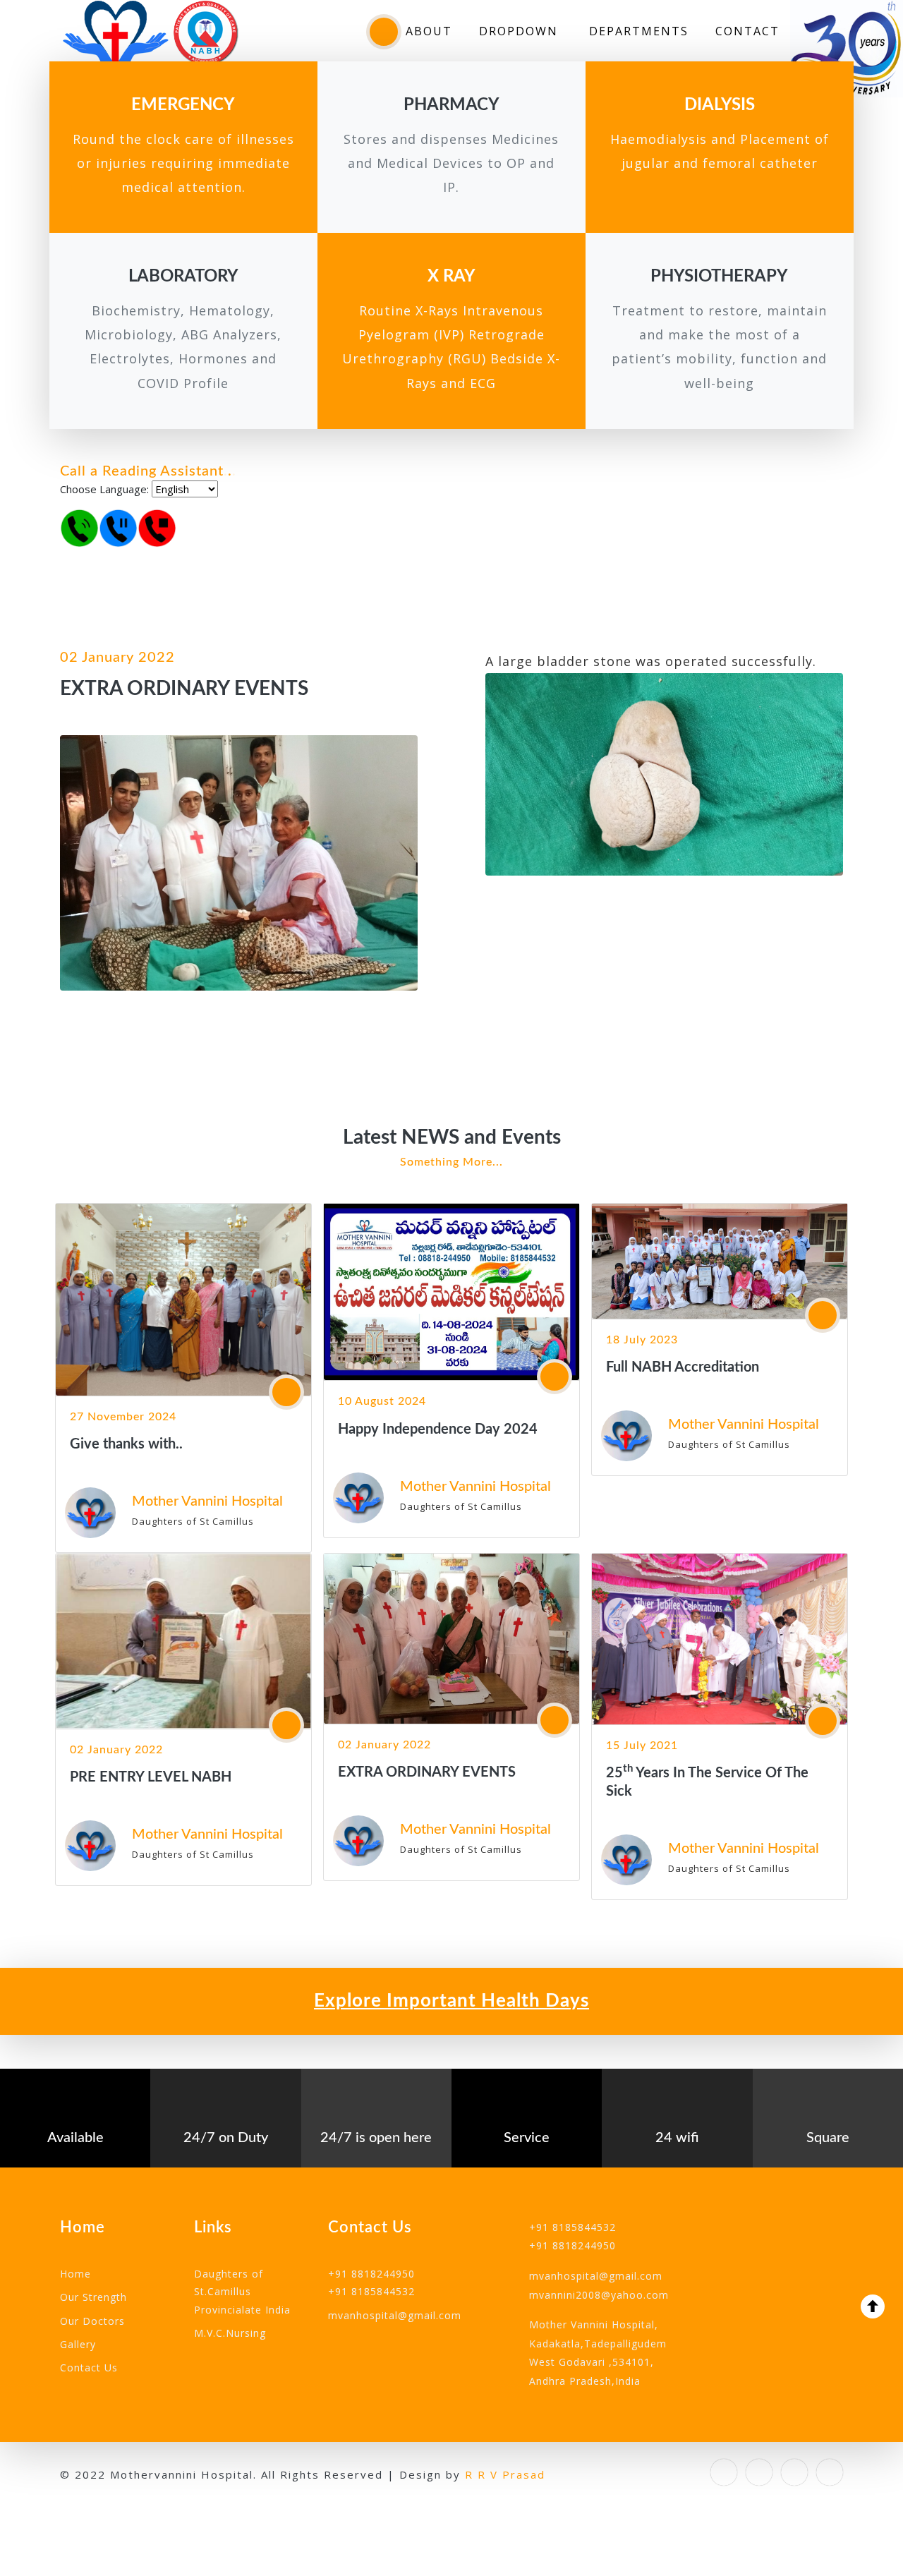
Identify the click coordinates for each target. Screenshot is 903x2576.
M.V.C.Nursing (230, 2333)
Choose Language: (104, 489)
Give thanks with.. (126, 1444)
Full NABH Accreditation (683, 1367)
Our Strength (93, 2297)
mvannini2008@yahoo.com (599, 2295)
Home (75, 2274)
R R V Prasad (505, 2474)
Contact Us (89, 2368)
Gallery (78, 2344)
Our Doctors (92, 2321)
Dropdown (521, 31)
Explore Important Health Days (451, 2001)
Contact (747, 31)
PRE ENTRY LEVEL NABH (151, 1777)
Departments (639, 31)
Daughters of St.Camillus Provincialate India (242, 2291)
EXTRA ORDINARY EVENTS (427, 1772)
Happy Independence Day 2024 (438, 1429)
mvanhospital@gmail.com (395, 2315)
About (429, 31)
